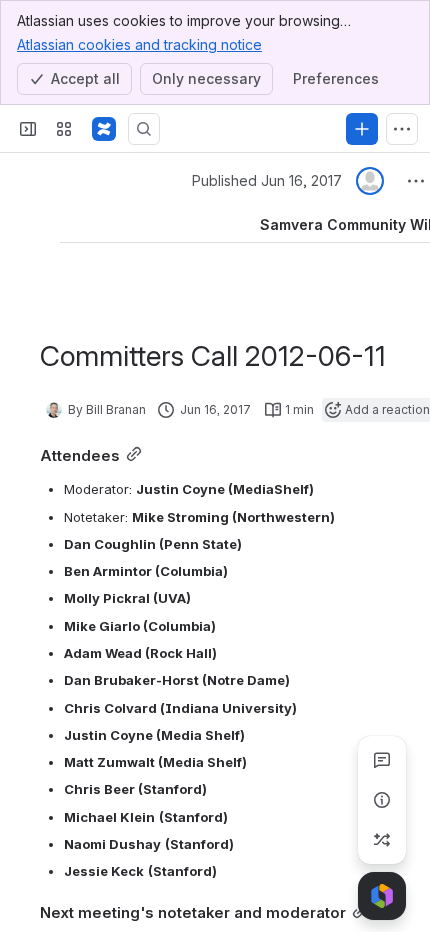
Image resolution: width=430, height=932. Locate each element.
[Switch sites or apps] (64, 129)
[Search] (144, 129)
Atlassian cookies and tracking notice (139, 44)
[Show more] (402, 129)
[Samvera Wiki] (104, 129)
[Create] (362, 129)
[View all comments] (382, 760)
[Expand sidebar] (28, 129)
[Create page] (382, 840)
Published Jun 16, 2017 (267, 180)
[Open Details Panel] (382, 800)
